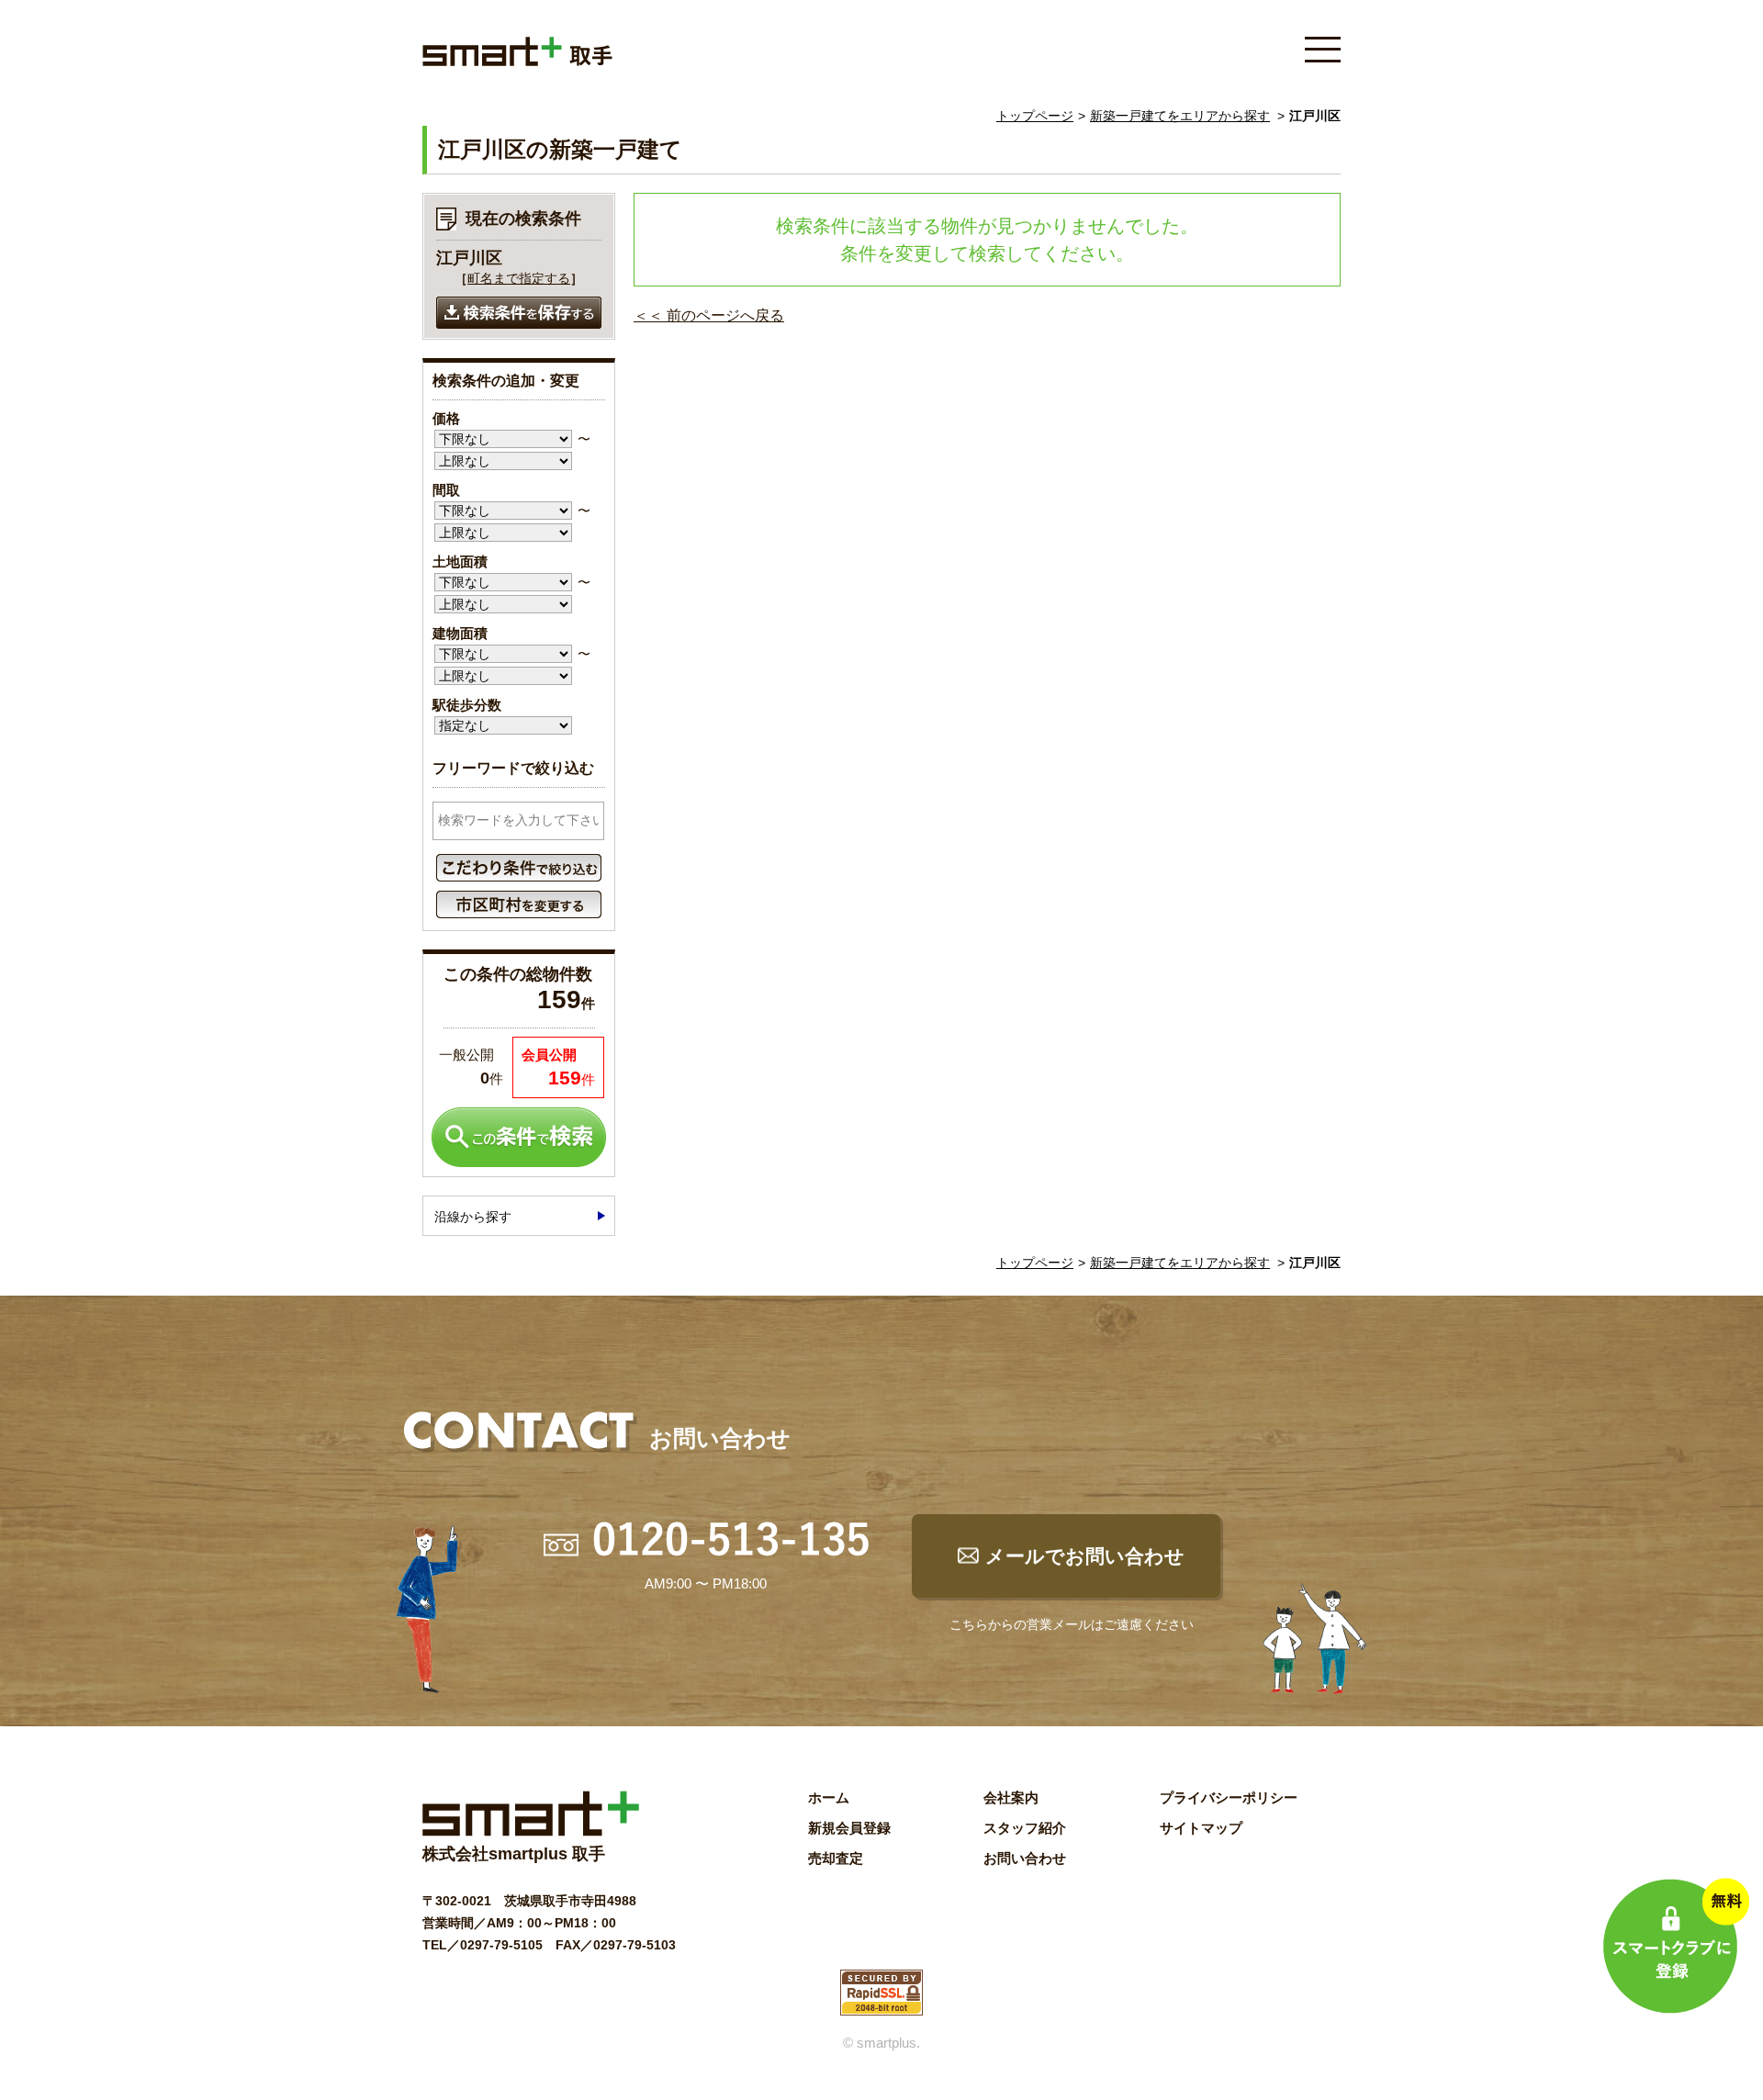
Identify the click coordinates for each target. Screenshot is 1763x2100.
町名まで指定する (519, 278)
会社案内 (1011, 1797)
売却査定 (836, 1858)
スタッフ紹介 (1025, 1828)
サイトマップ (1201, 1828)
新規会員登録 (849, 1828)
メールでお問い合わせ (1085, 1556)
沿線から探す (473, 1217)
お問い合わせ (1025, 1858)
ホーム (829, 1797)
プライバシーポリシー (1229, 1797)
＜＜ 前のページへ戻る (709, 315)
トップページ (1035, 116)
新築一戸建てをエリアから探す (1180, 116)
